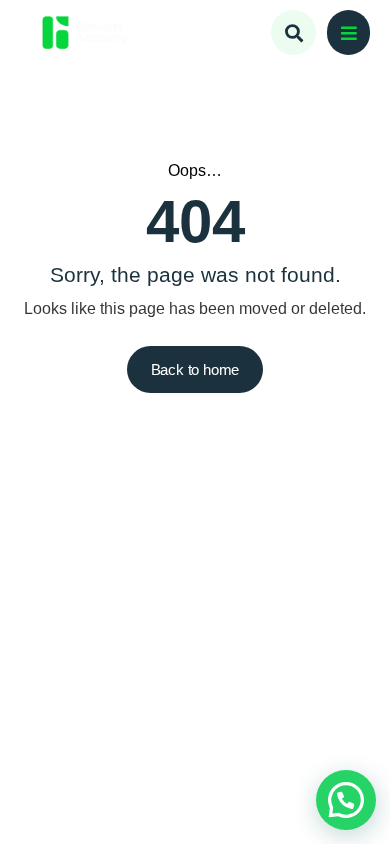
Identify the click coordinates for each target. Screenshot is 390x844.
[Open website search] (293, 32)
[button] (348, 32)
